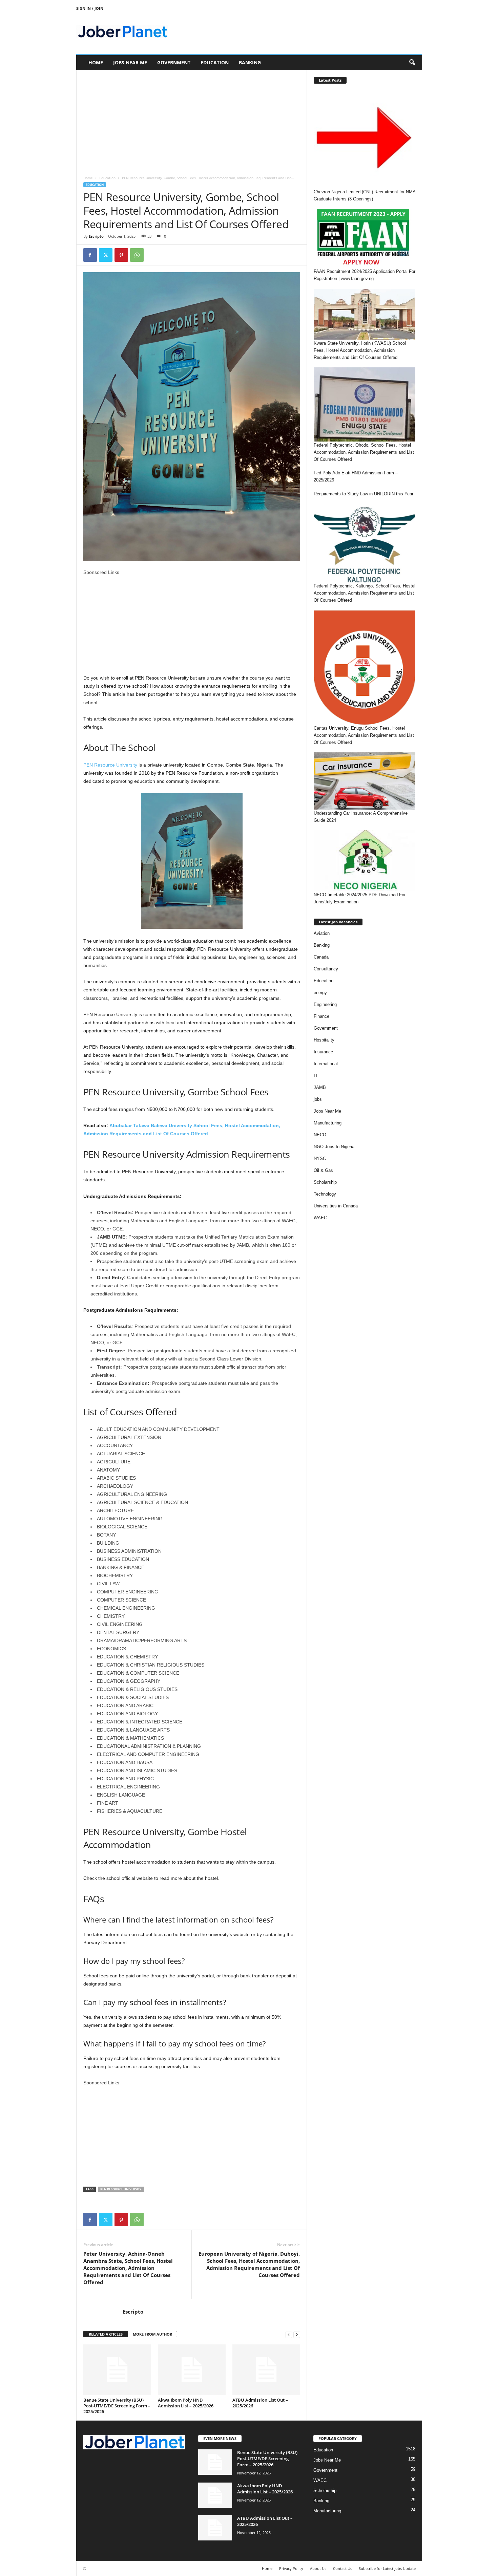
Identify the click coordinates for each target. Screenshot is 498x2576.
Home (96, 62)
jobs (318, 1099)
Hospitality (324, 1040)
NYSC (320, 1158)
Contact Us (343, 2568)
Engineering (325, 1004)
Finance (321, 1016)
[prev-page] (289, 2334)
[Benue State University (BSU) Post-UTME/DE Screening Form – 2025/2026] (117, 2370)
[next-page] (297, 2334)
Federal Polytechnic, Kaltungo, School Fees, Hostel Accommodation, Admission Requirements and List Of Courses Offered (365, 593)
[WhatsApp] (137, 255)
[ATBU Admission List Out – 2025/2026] (266, 2370)
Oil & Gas (323, 1170)
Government (174, 62)
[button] (412, 63)
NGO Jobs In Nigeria (334, 1147)
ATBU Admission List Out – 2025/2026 (260, 2403)
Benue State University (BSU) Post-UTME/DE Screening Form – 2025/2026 (117, 2406)
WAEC (320, 1218)
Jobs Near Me (130, 62)
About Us (318, 2568)
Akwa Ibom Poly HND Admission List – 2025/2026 (186, 2403)
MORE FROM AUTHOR (152, 2334)
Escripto (96, 236)
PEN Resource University (110, 765)
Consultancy (326, 969)
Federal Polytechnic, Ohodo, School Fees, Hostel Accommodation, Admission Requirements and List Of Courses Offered (364, 452)
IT (316, 1076)
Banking (250, 62)
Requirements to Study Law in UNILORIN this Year (364, 494)
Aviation (322, 933)
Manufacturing (328, 1123)
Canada (321, 957)
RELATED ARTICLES (106, 2334)
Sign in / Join (90, 8)
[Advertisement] (192, 120)
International (326, 1064)
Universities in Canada (336, 1206)
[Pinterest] (121, 255)
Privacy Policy (291, 2568)
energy (320, 993)
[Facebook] (90, 255)
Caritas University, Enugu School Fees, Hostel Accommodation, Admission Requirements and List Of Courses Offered (364, 735)
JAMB (320, 1087)
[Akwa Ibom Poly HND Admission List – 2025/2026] (192, 2370)
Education (215, 62)
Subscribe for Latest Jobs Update (387, 2568)
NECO (320, 1135)
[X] (106, 255)
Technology (325, 1194)
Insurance (323, 1052)
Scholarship (325, 1182)
